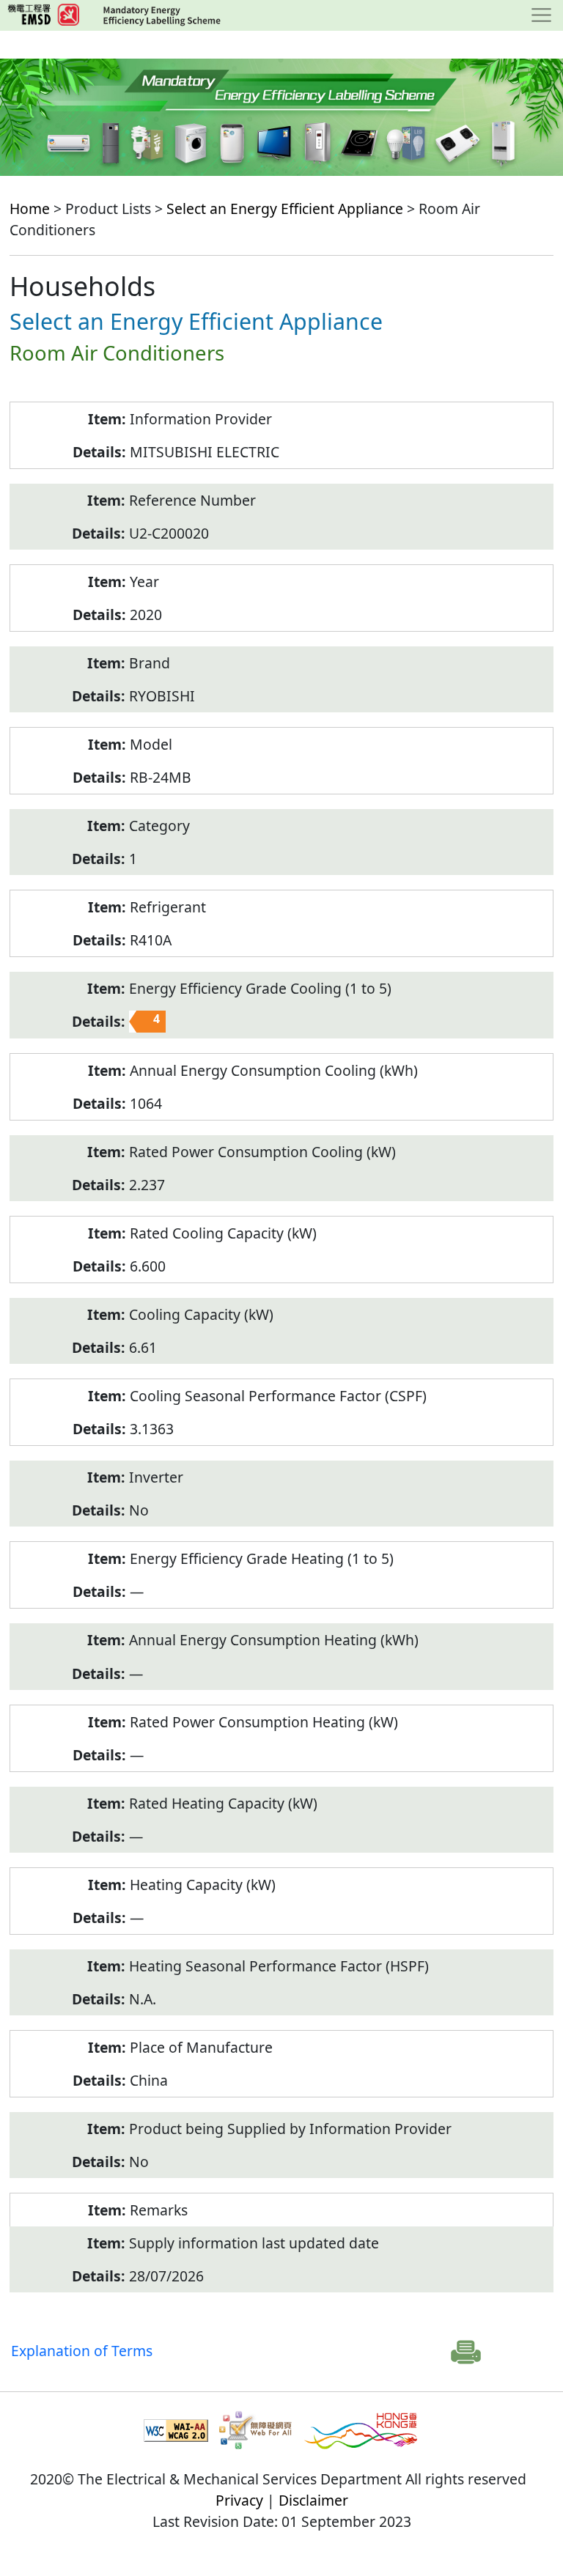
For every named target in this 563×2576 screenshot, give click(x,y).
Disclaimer (313, 2500)
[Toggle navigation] (541, 15)
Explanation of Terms (82, 2351)
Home (30, 208)
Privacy (239, 2500)
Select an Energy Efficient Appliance (285, 208)
